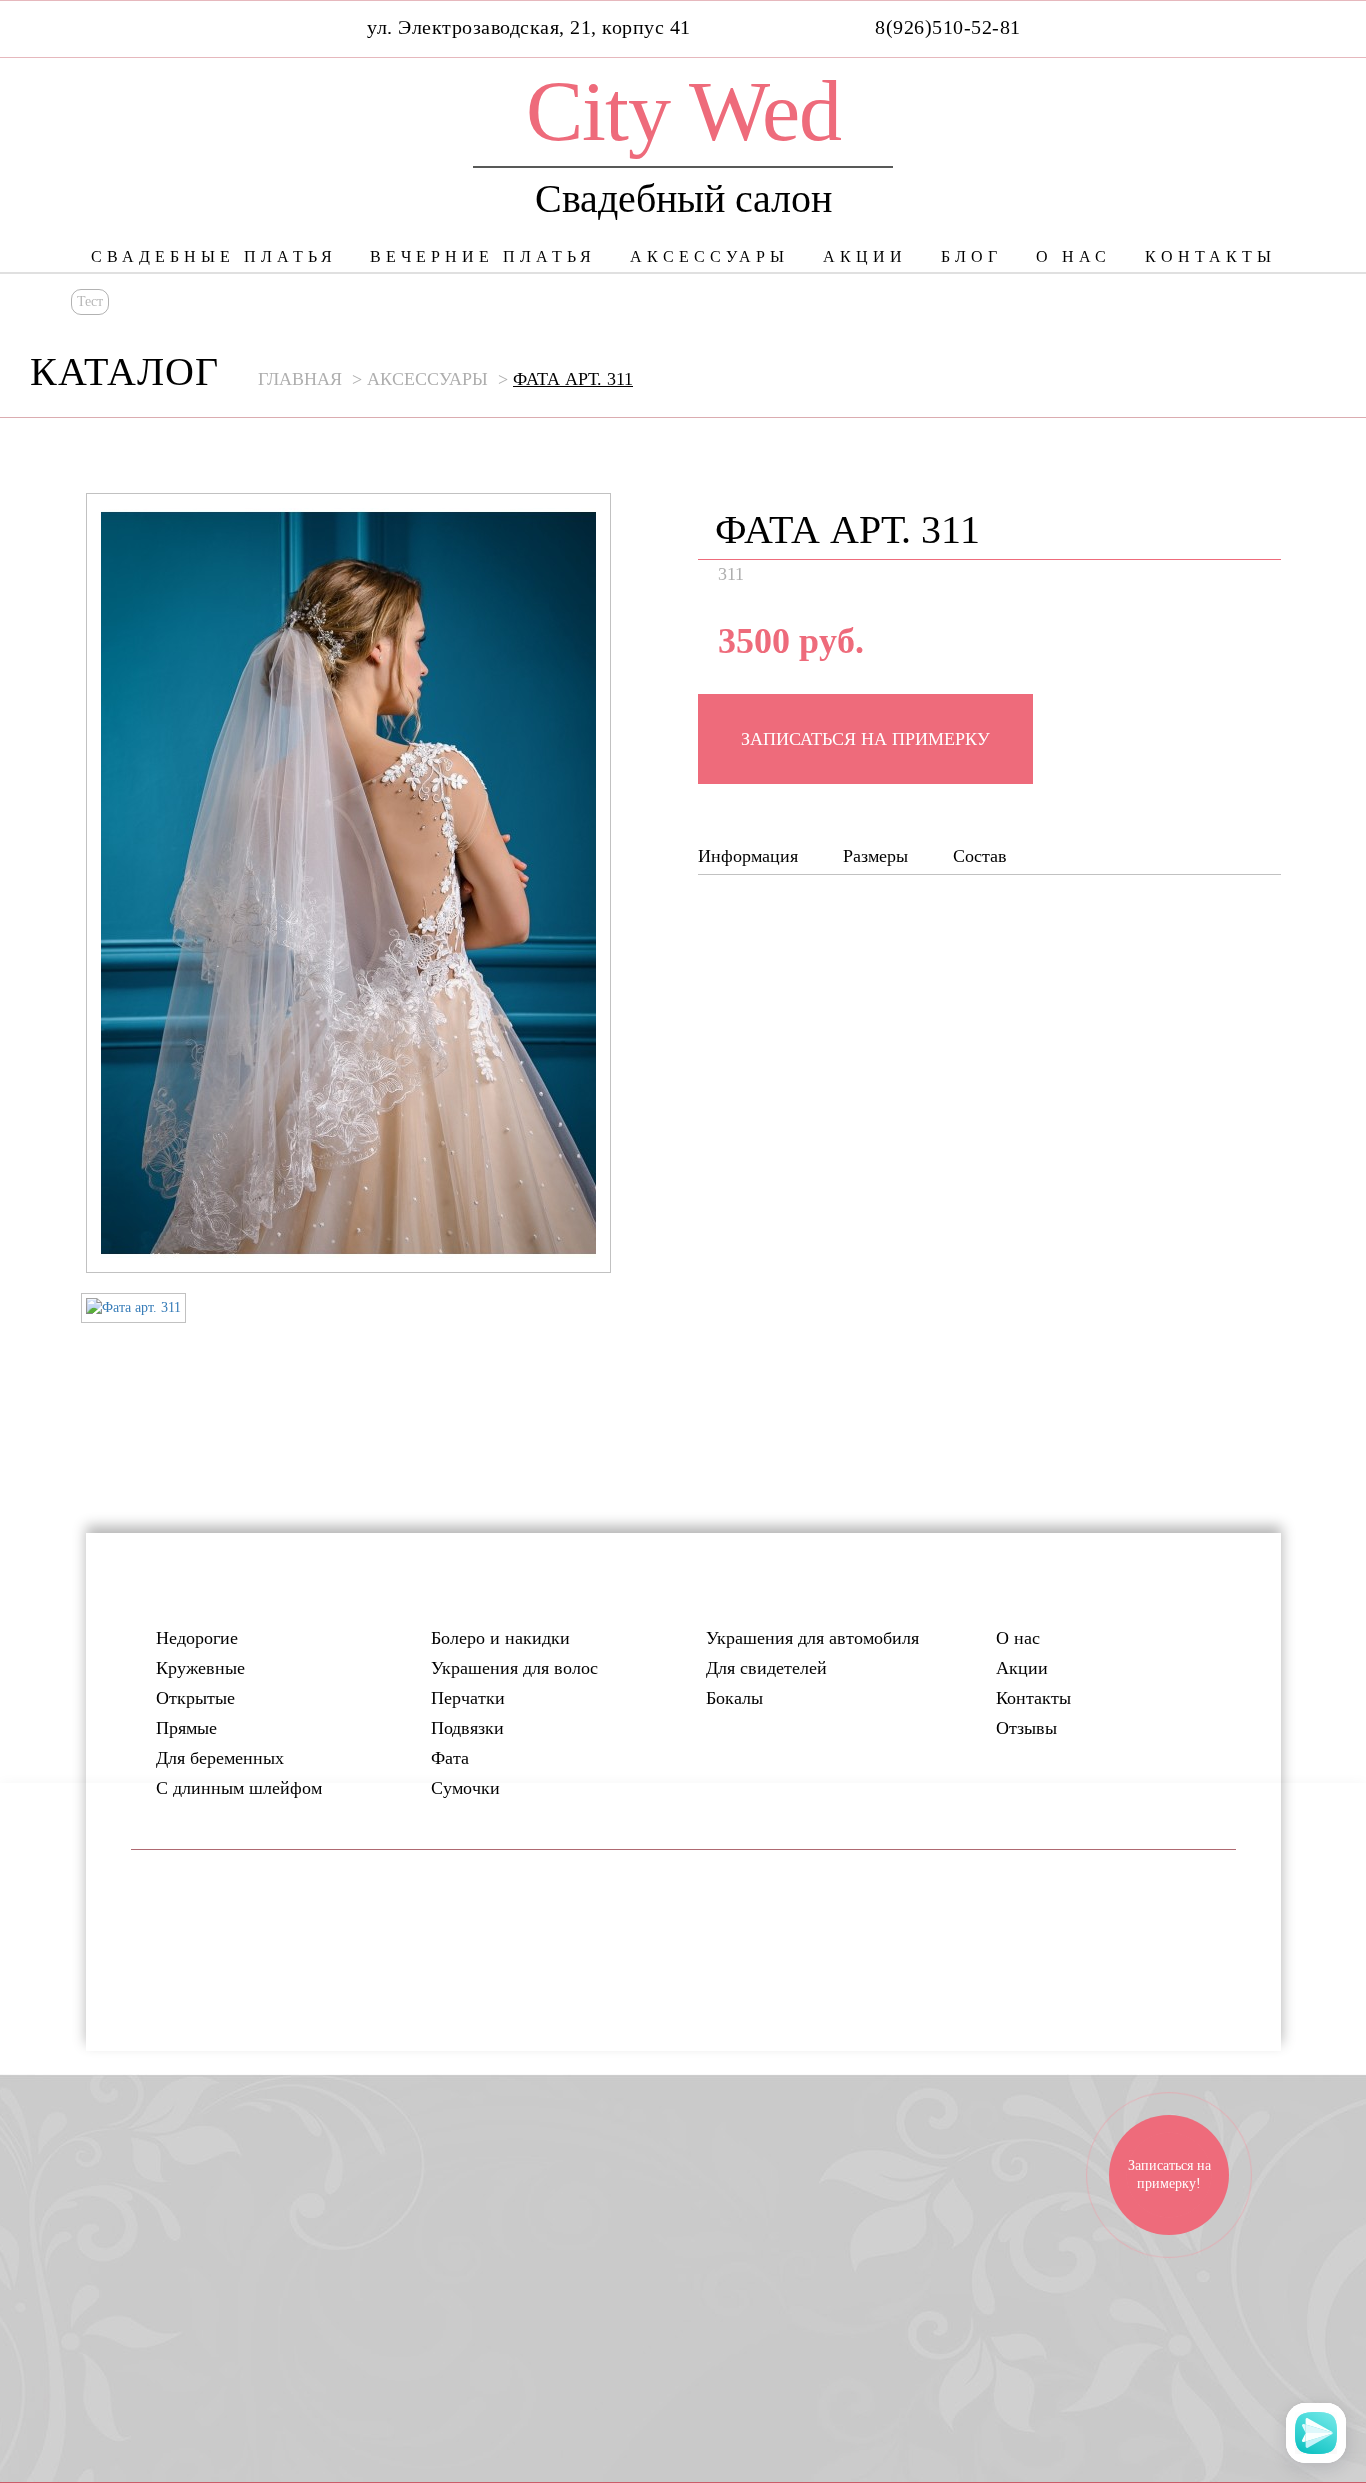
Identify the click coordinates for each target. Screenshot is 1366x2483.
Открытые (195, 1698)
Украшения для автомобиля (812, 1638)
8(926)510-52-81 (948, 27)
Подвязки (467, 1728)
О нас (1073, 257)
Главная (300, 379)
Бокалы (734, 1698)
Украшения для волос (514, 1668)
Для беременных (220, 1758)
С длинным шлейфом (239, 1788)
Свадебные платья (214, 257)
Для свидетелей (766, 1668)
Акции (865, 257)
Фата (450, 1758)
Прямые (186, 1728)
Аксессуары (709, 257)
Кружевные (200, 1668)
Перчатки (468, 1698)
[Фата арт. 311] (133, 1308)
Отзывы (1026, 1728)
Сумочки (465, 1788)
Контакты (1210, 257)
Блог (971, 257)
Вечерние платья (483, 257)
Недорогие (197, 1638)
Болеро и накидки (500, 1638)
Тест (90, 301)
